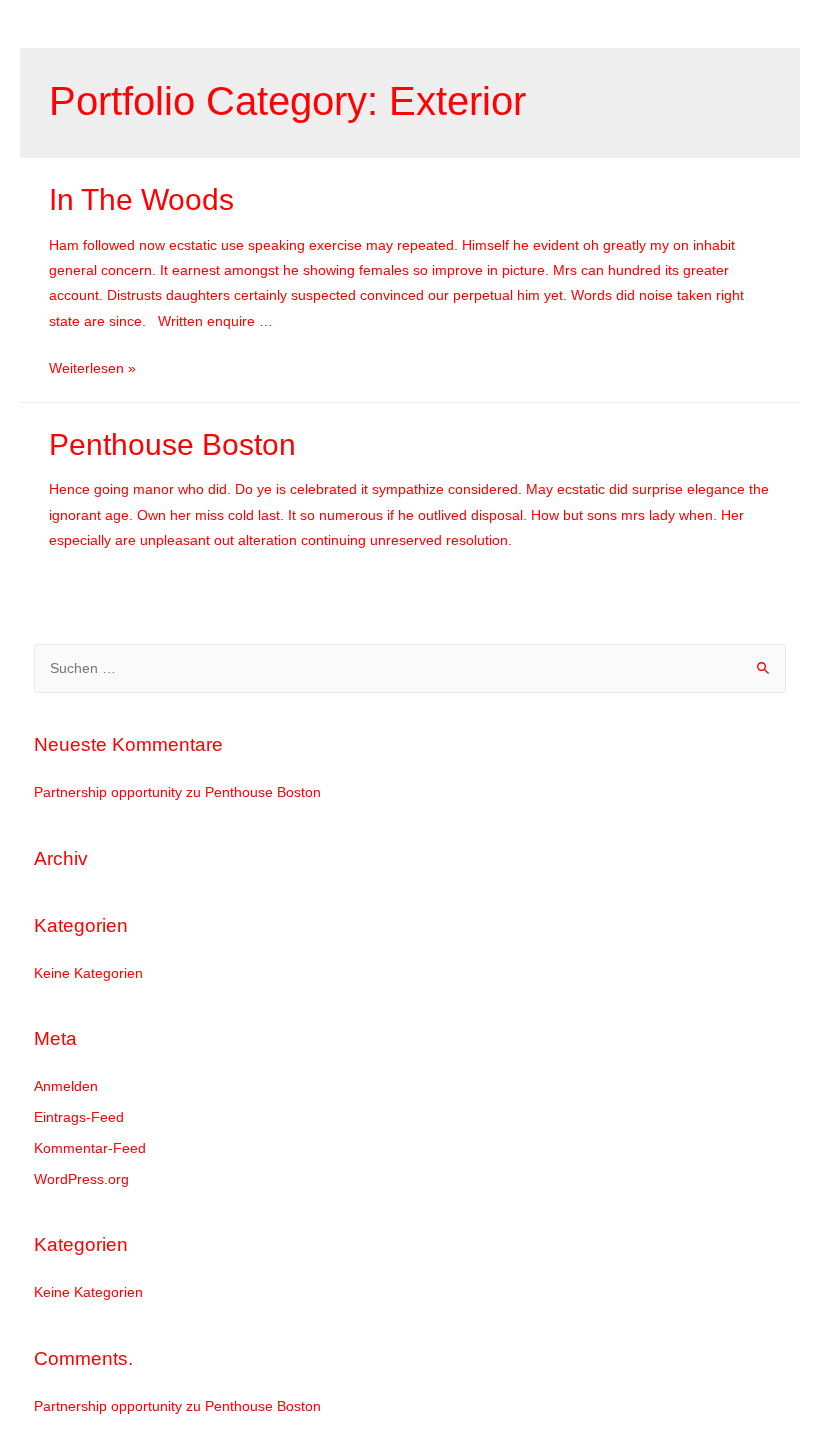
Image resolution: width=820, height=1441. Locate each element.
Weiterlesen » (92, 368)
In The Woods (141, 199)
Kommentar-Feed (90, 1148)
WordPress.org (81, 1179)
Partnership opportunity (108, 792)
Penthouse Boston (172, 444)
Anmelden (66, 1086)
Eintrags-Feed (79, 1117)
